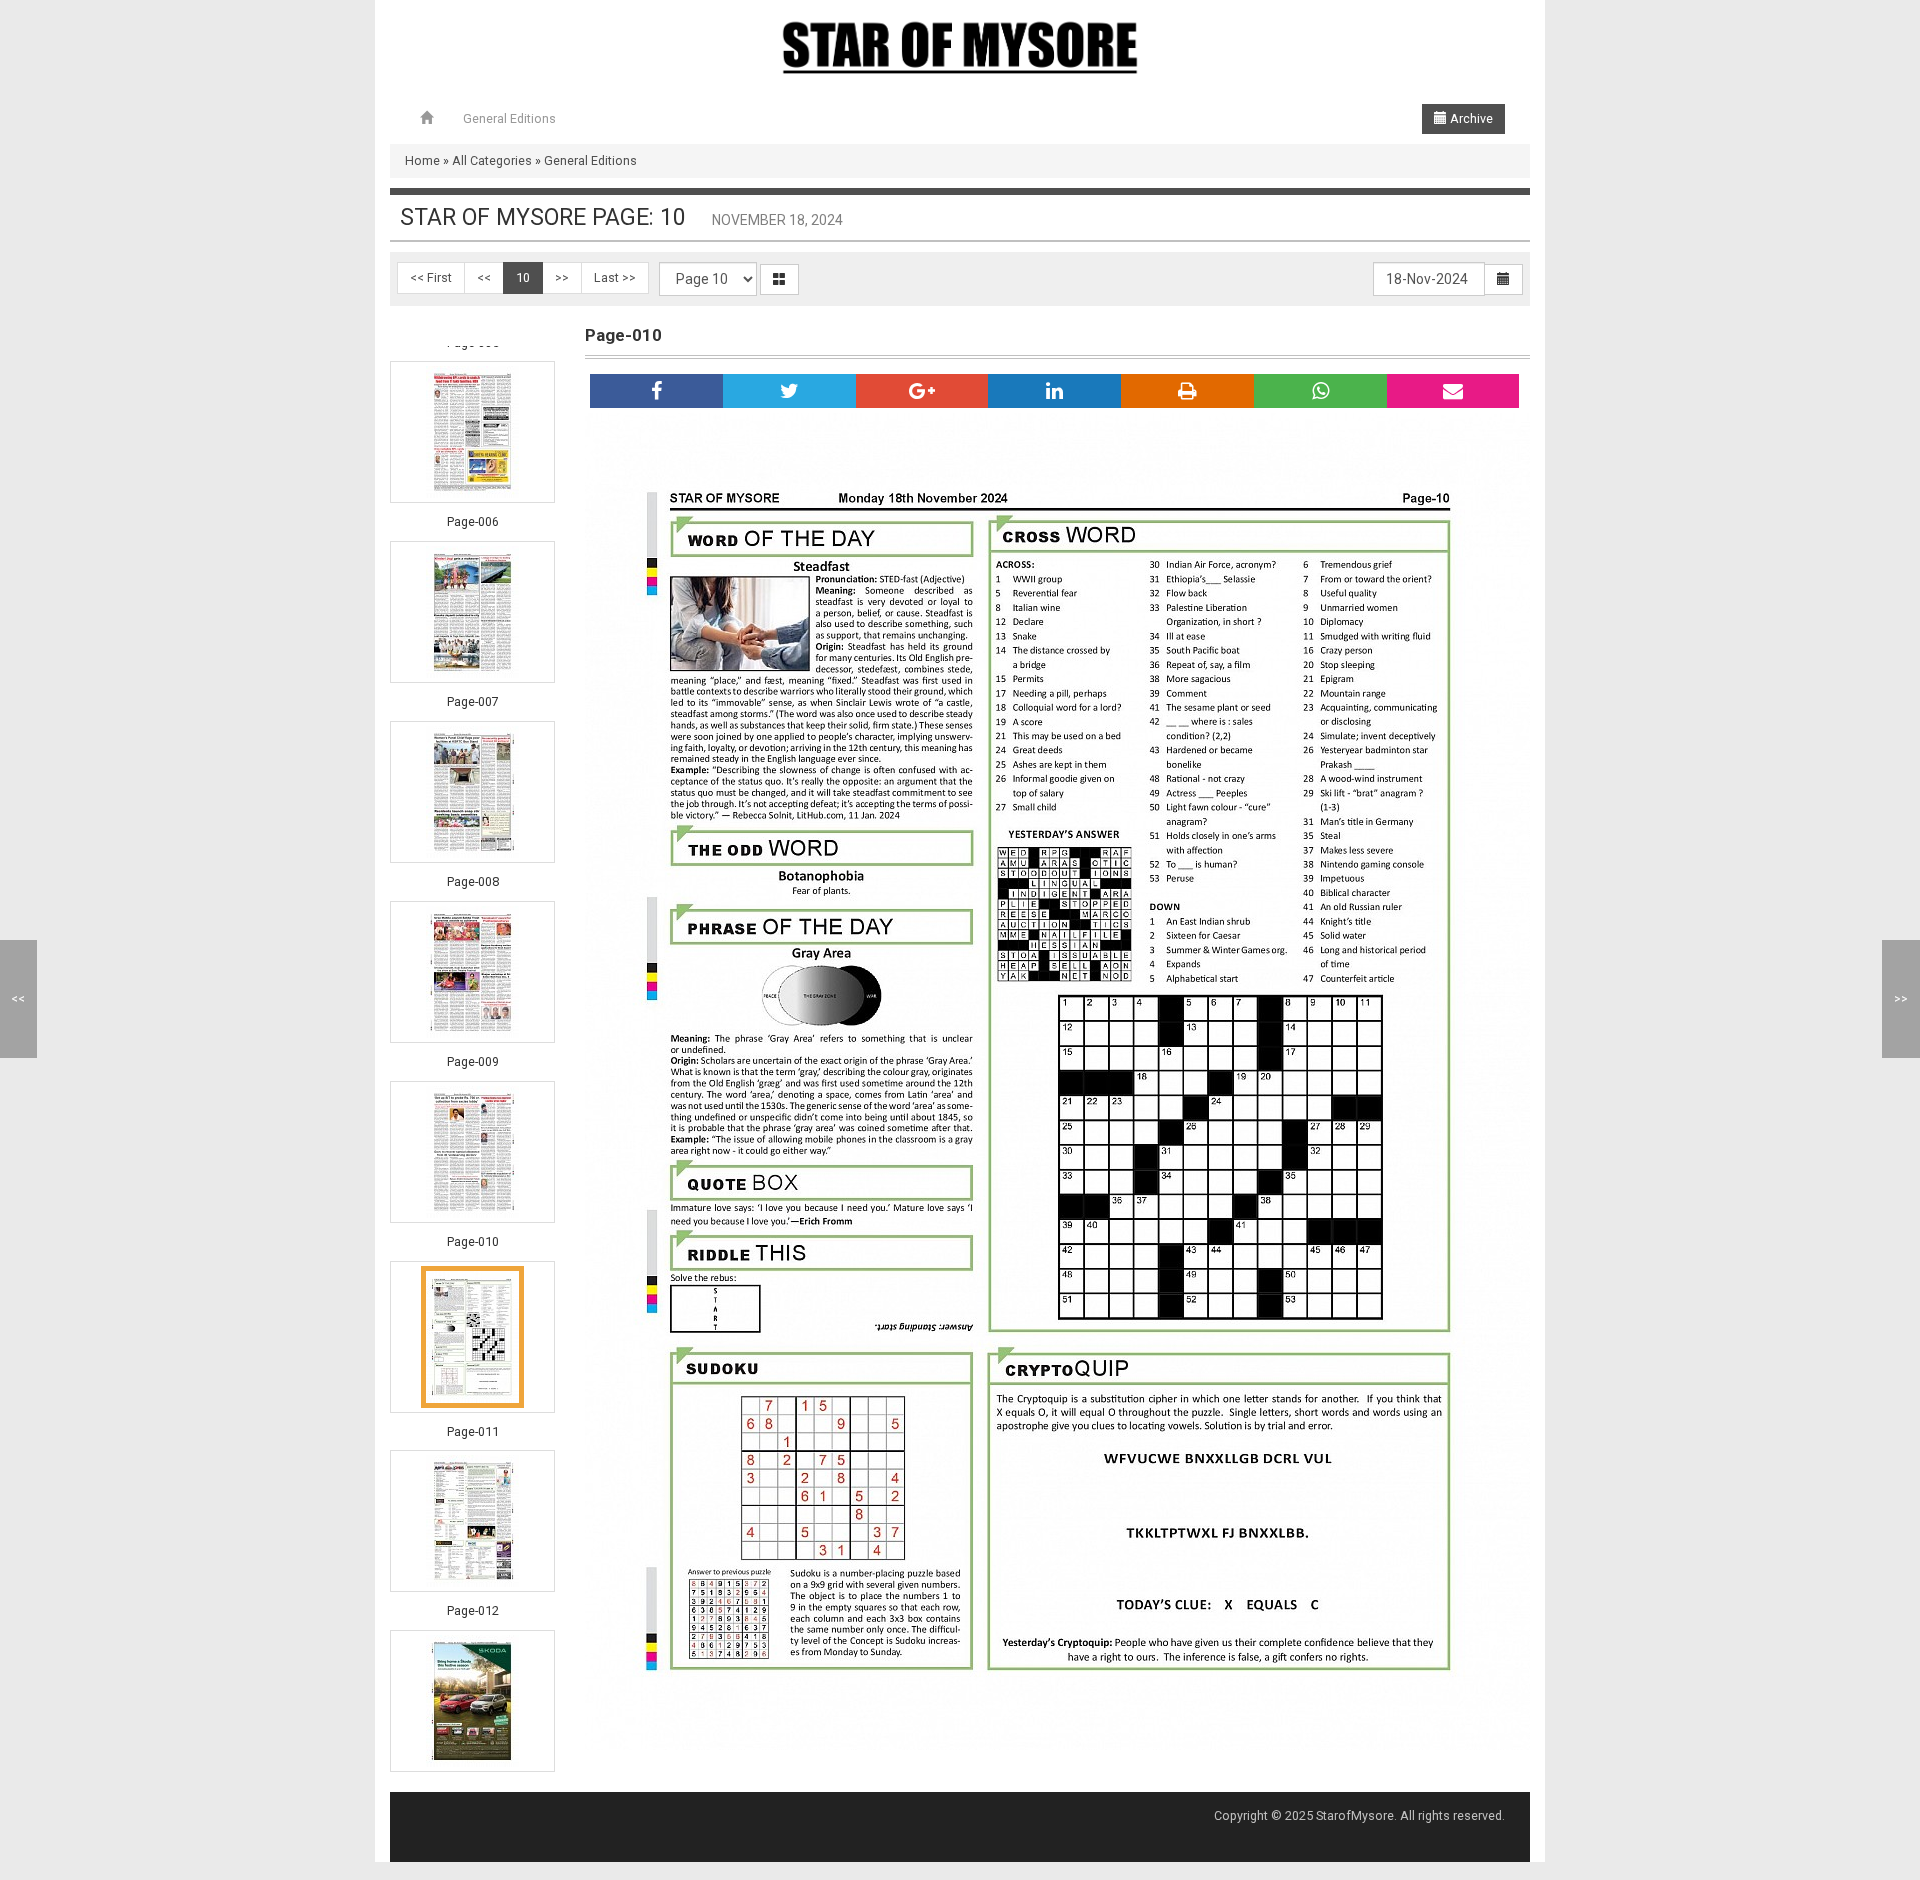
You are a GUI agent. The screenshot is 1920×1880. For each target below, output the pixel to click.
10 (523, 277)
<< (484, 277)
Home (422, 160)
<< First (431, 277)
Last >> (615, 277)
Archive (1470, 118)
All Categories (492, 160)
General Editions (509, 118)
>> (562, 277)
